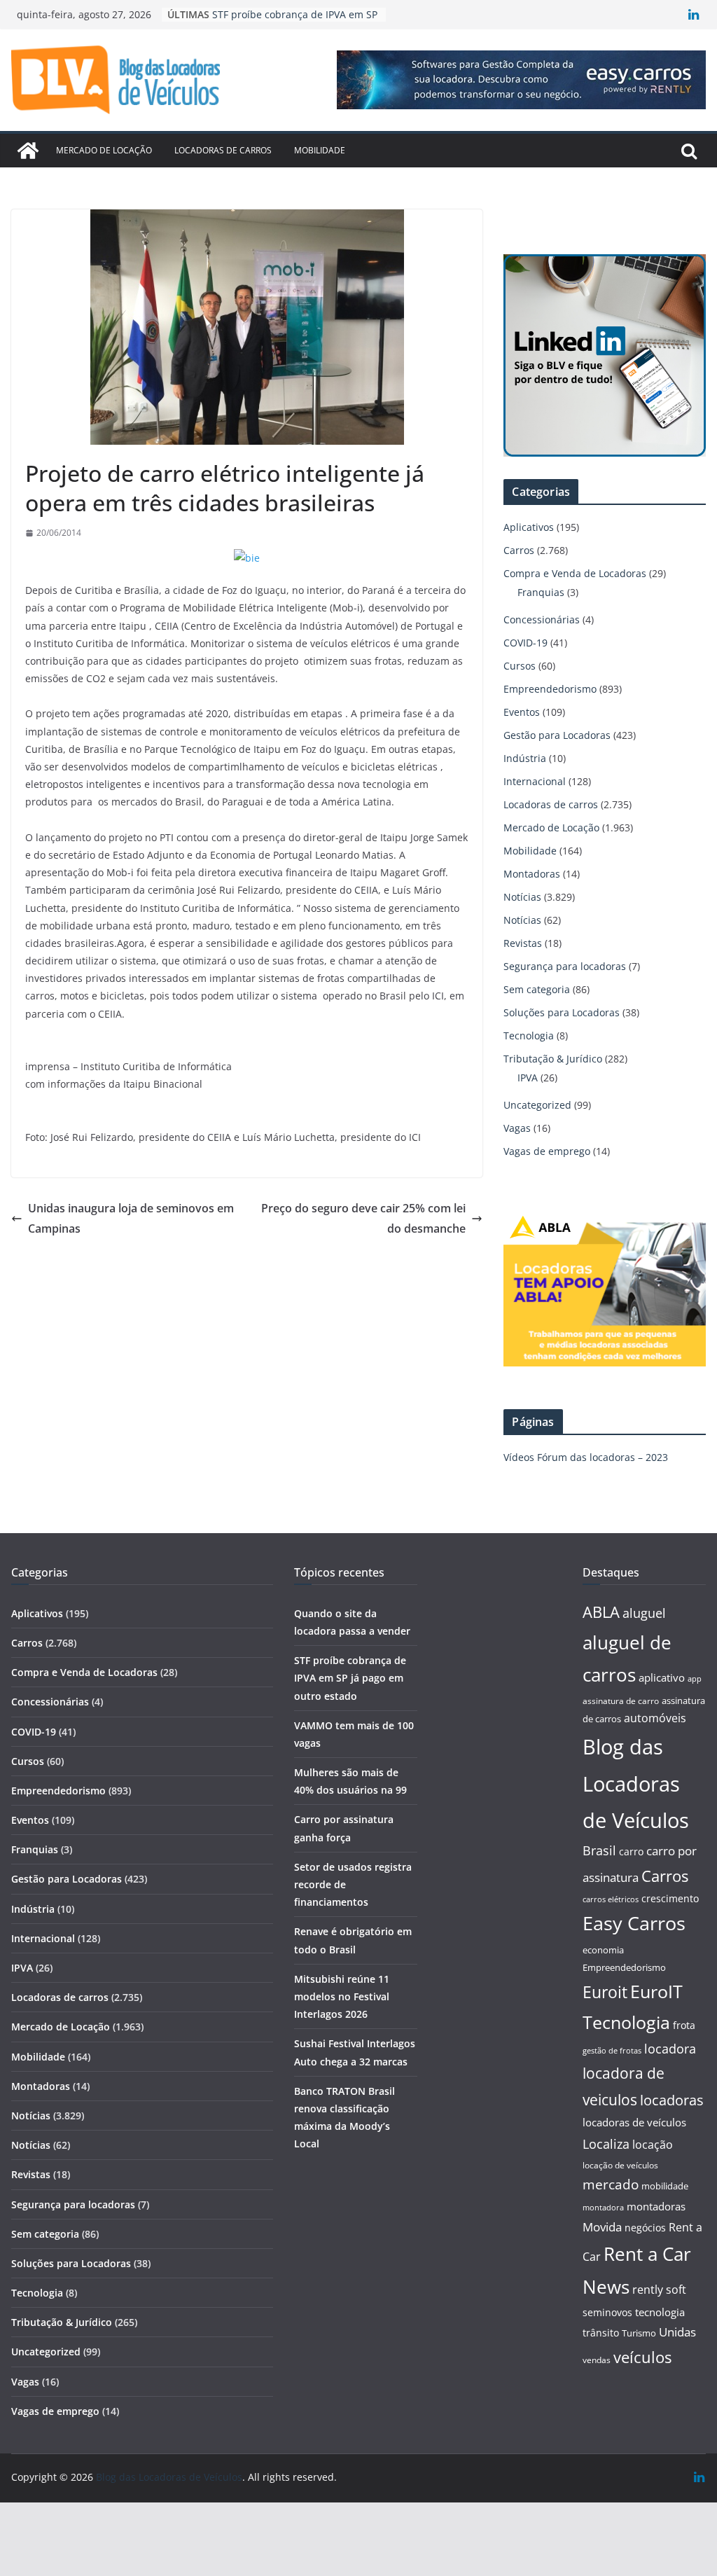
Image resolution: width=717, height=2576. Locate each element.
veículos (642, 2357)
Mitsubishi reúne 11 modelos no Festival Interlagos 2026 (342, 1996)
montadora (603, 2207)
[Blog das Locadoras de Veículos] (28, 151)
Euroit (605, 1992)
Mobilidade (320, 150)
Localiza (606, 2144)
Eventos (522, 712)
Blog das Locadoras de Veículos (636, 1784)
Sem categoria (537, 989)
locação (653, 2145)
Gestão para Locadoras (557, 735)
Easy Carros (634, 1923)
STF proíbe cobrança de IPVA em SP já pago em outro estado (350, 1678)
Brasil (599, 1850)
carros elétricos (611, 1899)
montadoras (656, 2206)
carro (631, 1851)
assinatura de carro (621, 1701)
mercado (611, 2184)
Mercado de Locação (104, 150)
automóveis (655, 1718)
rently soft (659, 2290)
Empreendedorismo (550, 689)
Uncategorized (537, 1105)
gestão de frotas (612, 2051)
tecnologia (660, 2312)
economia (603, 1950)
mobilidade (665, 2186)
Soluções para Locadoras (562, 1012)
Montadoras (532, 874)
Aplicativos (529, 527)
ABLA (601, 1612)
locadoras (672, 2100)
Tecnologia (529, 1036)
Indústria (525, 758)
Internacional (535, 781)
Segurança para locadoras (565, 966)
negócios (645, 2228)
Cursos (520, 666)
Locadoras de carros (223, 150)
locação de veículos (620, 2165)
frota (684, 2025)
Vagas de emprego (547, 1151)
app (695, 1678)
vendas (597, 2360)
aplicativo (662, 1677)
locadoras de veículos (634, 2122)
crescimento (670, 1898)
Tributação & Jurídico (553, 1059)
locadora (670, 2049)
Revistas (523, 943)
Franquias (541, 592)
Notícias (522, 897)
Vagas (517, 1128)
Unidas (677, 2332)
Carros (519, 550)
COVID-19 (525, 643)
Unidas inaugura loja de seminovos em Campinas (131, 1218)
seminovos (607, 2312)
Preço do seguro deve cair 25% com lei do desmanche (363, 1218)
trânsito (601, 2333)
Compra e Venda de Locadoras (575, 573)
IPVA (528, 1078)
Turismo (639, 2333)
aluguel (644, 1613)
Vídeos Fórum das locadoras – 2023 (586, 1457)
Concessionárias (542, 619)
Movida (602, 2227)
